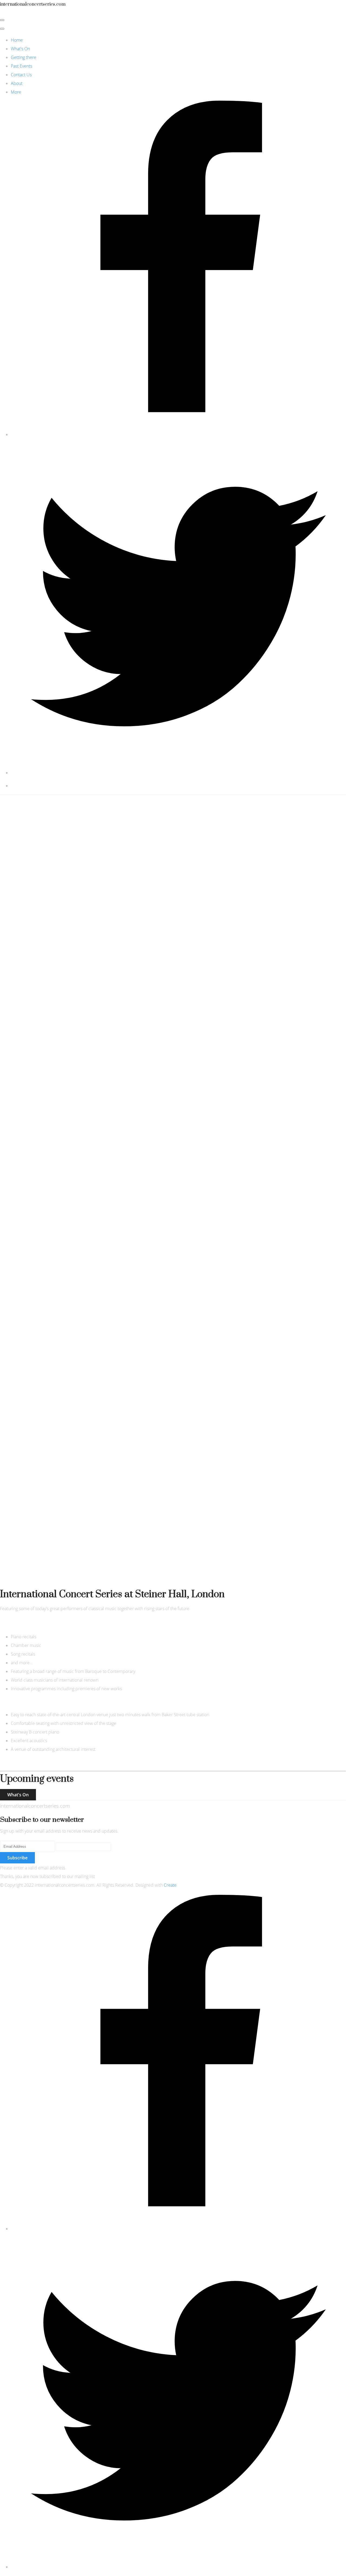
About (17, 83)
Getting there (24, 57)
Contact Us (21, 75)
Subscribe (17, 1858)
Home (17, 40)
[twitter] (178, 773)
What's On (20, 49)
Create (170, 1885)
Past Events (21, 66)
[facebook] (178, 434)
